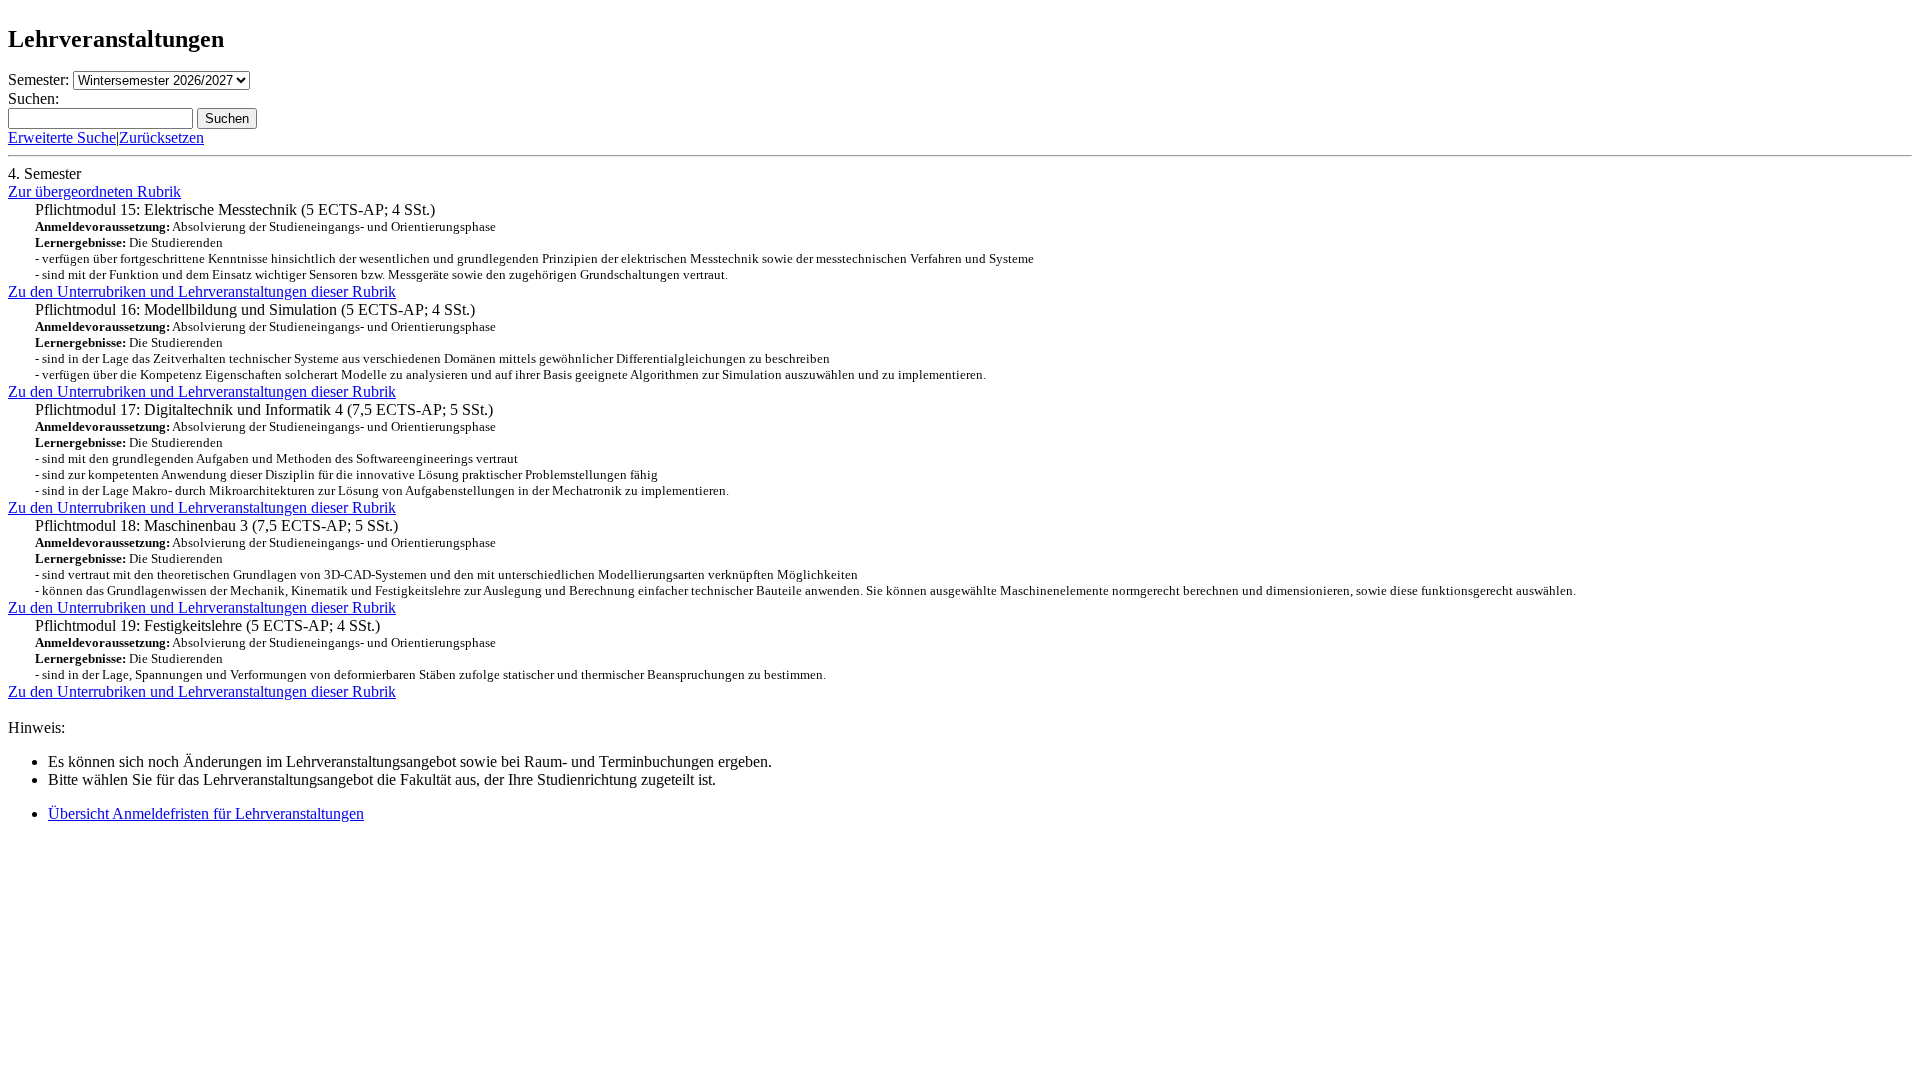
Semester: (38, 79)
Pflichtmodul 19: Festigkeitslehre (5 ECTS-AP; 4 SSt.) (430, 649)
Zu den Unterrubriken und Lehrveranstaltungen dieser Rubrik (202, 291)
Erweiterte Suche (62, 137)
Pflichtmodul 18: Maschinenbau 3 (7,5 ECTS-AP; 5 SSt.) (805, 557)
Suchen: (33, 98)
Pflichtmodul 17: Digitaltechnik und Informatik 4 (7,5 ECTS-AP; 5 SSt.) (382, 449)
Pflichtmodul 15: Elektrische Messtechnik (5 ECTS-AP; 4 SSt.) (534, 241)
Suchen (227, 118)
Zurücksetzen (161, 137)
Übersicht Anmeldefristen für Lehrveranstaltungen (206, 813)
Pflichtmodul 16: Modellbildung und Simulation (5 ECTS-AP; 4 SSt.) (510, 341)
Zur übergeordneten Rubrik (94, 191)
